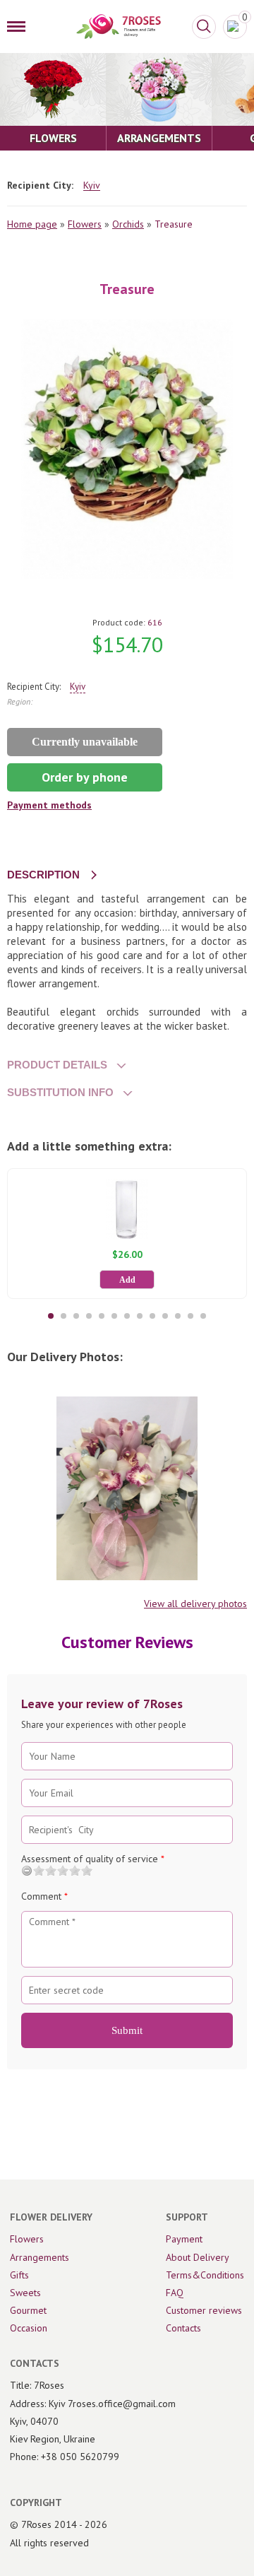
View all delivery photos (195, 1604)
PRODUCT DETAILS (57, 1065)
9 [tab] (152, 1316)
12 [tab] (190, 1316)
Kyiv (92, 186)
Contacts (183, 2328)
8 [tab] (140, 1316)
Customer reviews (204, 2310)
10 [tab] (165, 1316)
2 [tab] (64, 1316)
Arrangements (40, 2257)
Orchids (128, 224)
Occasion (29, 2328)
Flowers (85, 224)
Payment (184, 2239)
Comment (44, 1896)
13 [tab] (203, 1316)
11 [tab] (178, 1316)
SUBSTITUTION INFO (60, 1092)
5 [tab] (102, 1316)
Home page (32, 224)
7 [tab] (127, 1316)
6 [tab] (114, 1316)
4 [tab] (89, 1316)
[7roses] (119, 27)
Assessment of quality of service (93, 1859)
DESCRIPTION (43, 875)
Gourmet (28, 2310)
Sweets (25, 2293)
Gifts (19, 2275)
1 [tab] (51, 1316)
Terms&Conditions (205, 2275)
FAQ (175, 2293)
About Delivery (198, 2257)
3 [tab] (76, 1316)
